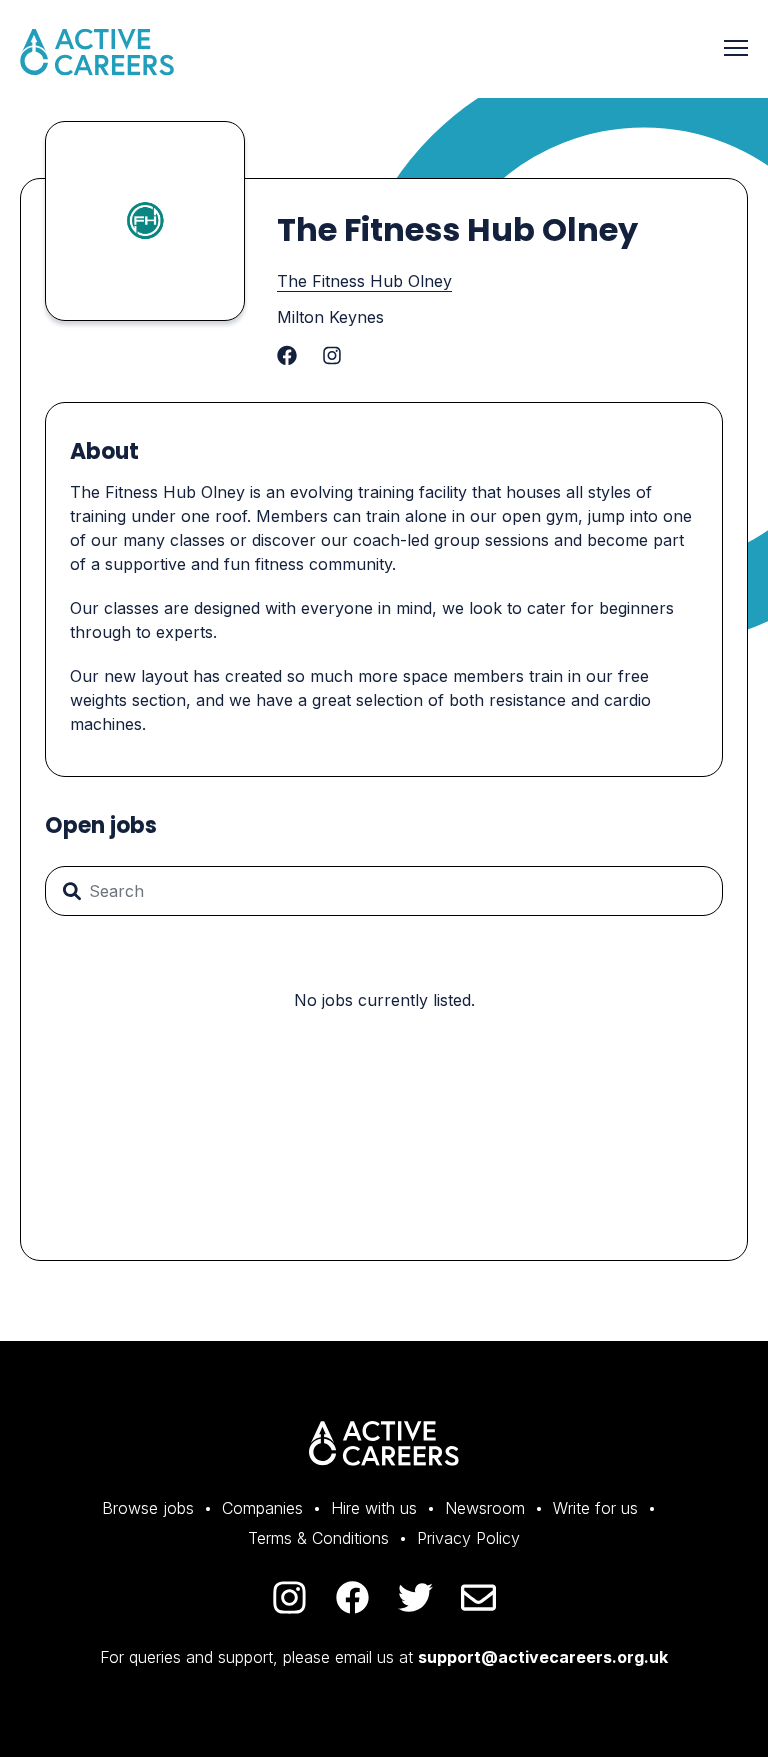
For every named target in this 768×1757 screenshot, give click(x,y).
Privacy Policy (468, 1538)
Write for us (595, 1508)
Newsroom (485, 1508)
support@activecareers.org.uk (543, 1657)
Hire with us (374, 1508)
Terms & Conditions (318, 1538)
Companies (262, 1508)
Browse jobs (148, 1508)
